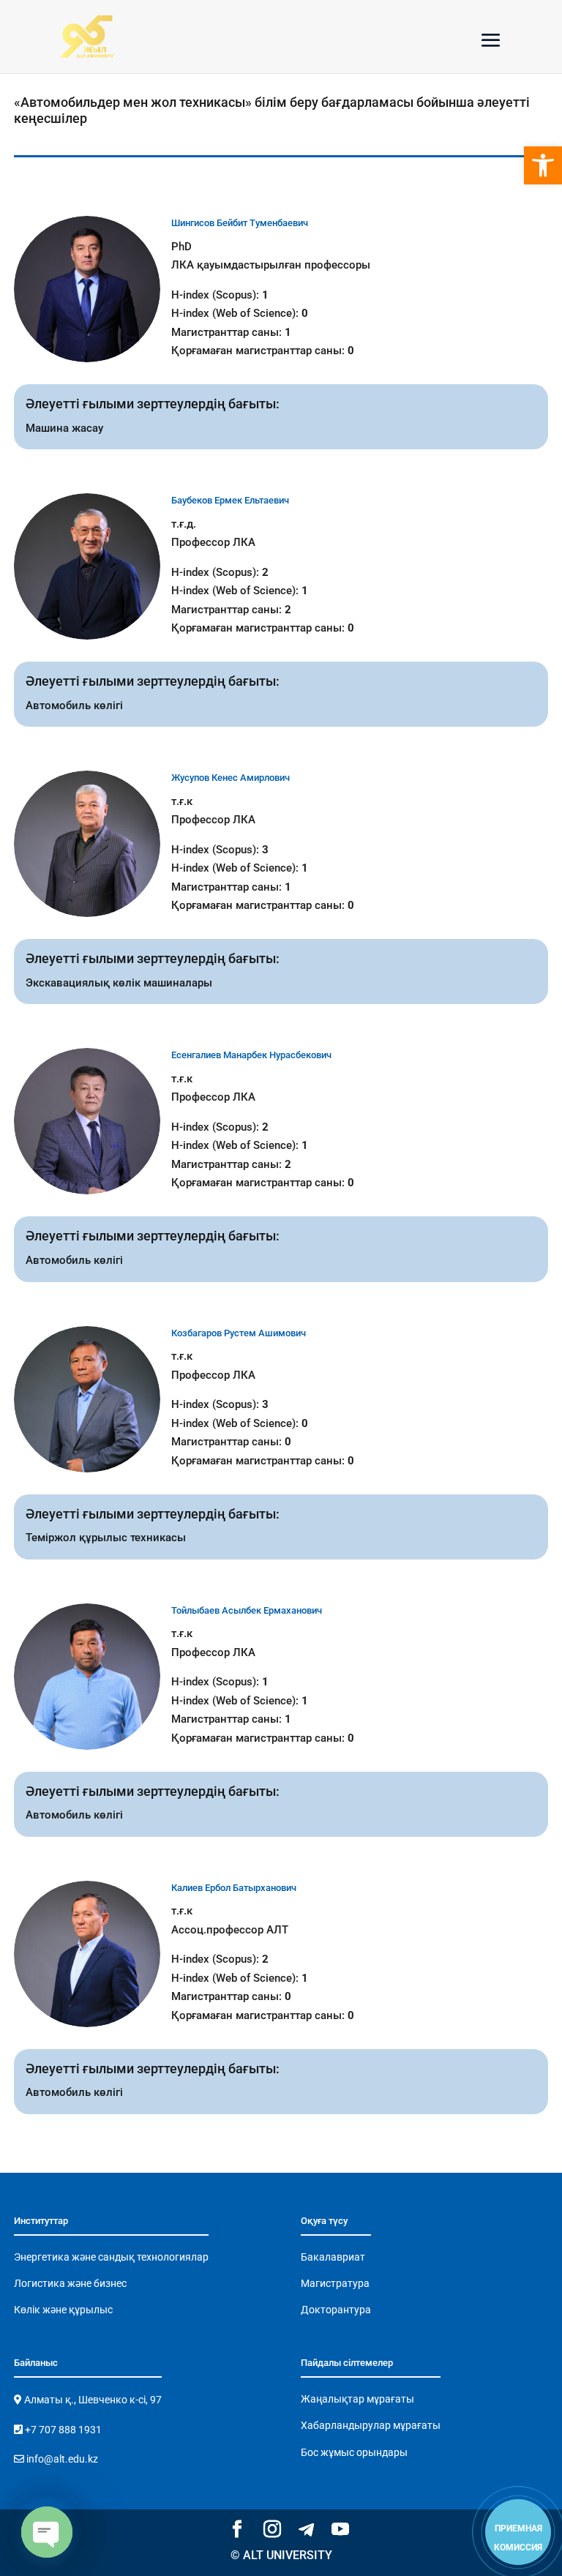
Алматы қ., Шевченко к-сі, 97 (92, 2400)
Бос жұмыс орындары (354, 2452)
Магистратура (335, 2283)
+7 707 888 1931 (62, 2430)
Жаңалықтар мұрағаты (357, 2399)
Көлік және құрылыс (63, 2310)
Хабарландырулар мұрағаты (371, 2425)
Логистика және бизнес (70, 2283)
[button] (543, 165)
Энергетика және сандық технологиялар (111, 2257)
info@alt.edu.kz (61, 2459)
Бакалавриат (333, 2257)
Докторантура (336, 2310)
